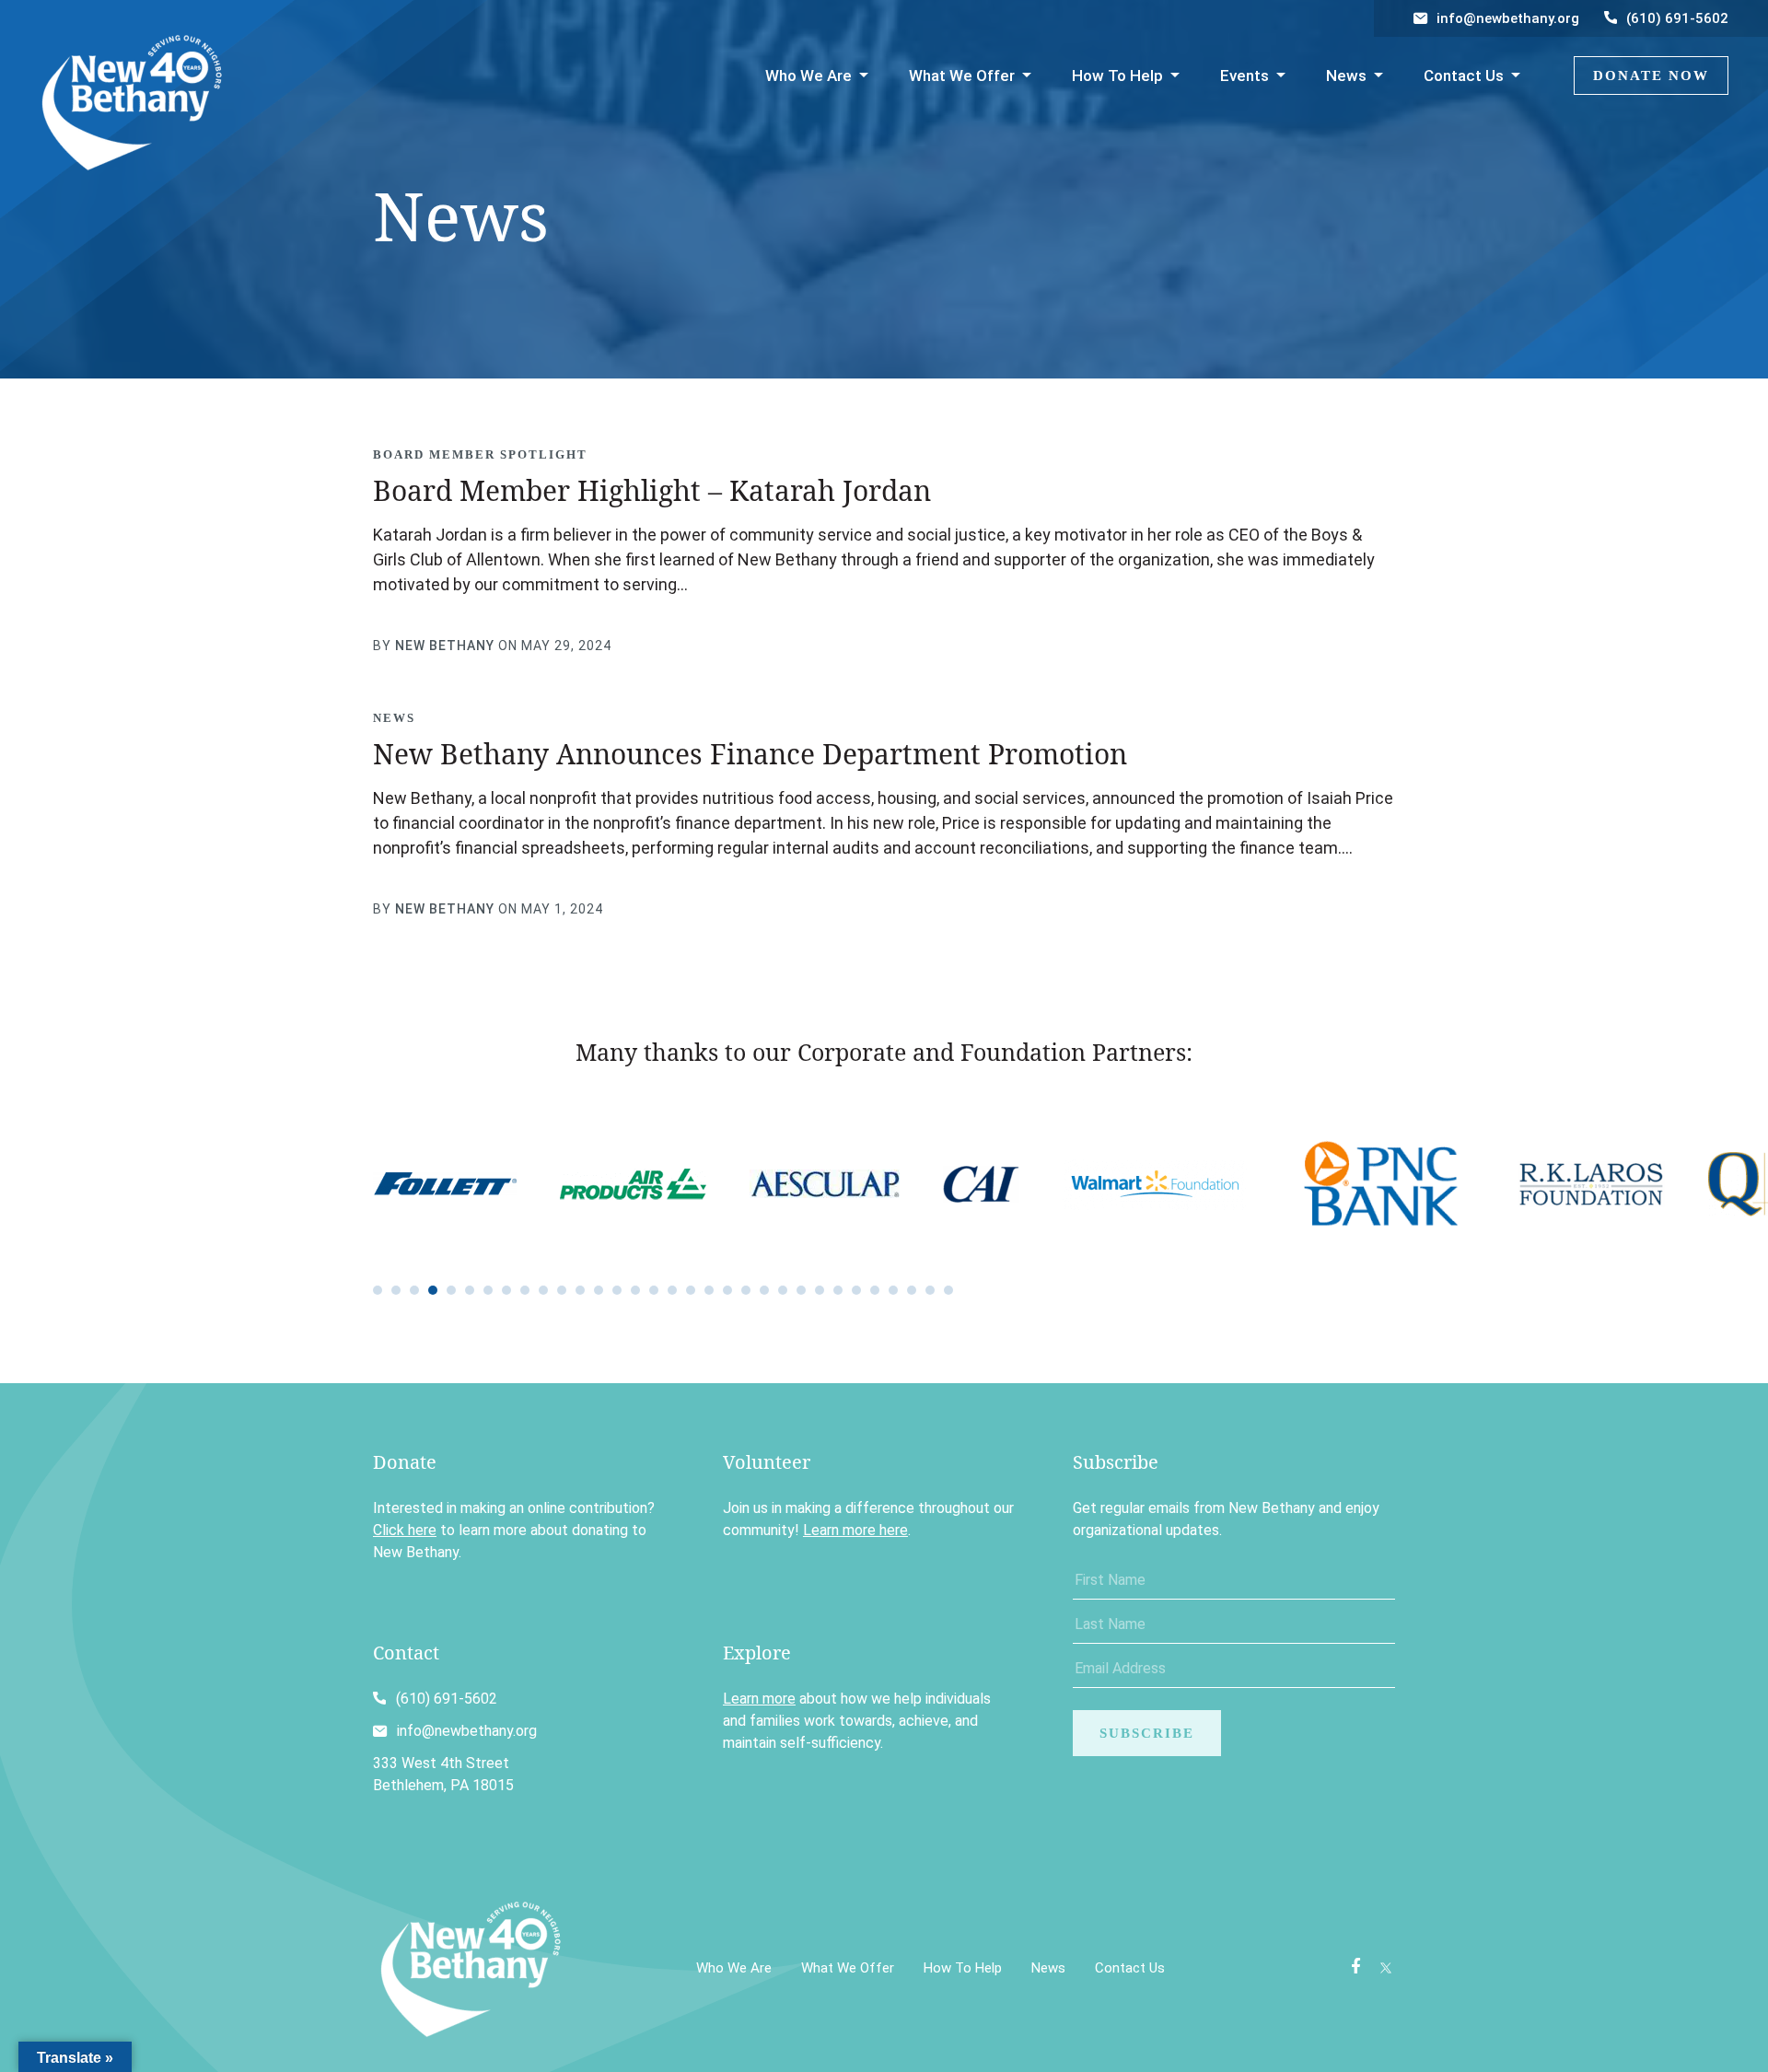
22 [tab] (764, 1290)
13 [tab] (599, 1290)
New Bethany (445, 646)
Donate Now (1651, 76)
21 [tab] (746, 1290)
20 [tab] (727, 1290)
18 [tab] (691, 1290)
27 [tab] (856, 1290)
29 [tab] (893, 1290)
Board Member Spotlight (480, 454)
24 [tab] (801, 1290)
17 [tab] (672, 1290)
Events (1245, 76)
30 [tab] (912, 1290)
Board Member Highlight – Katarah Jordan (652, 490)
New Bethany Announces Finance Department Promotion (750, 754)
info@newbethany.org (1508, 18)
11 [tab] (562, 1290)
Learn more (759, 1699)
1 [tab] (378, 1290)
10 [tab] (543, 1290)
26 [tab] (838, 1290)
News (1346, 76)
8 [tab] (506, 1290)
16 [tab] (654, 1290)
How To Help (1117, 76)
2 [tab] (396, 1290)
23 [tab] (783, 1290)
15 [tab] (635, 1290)
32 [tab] (948, 1290)
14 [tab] (617, 1290)
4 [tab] (433, 1290)
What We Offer (962, 76)
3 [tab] (414, 1290)
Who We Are (808, 76)
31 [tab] (930, 1290)
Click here (405, 1530)
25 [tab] (820, 1290)
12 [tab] (580, 1290)
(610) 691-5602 (1677, 18)
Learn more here (855, 1530)
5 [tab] (451, 1290)
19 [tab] (709, 1290)
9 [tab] (525, 1290)
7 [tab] (488, 1290)
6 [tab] (470, 1290)
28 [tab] (875, 1290)
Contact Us (1464, 76)
